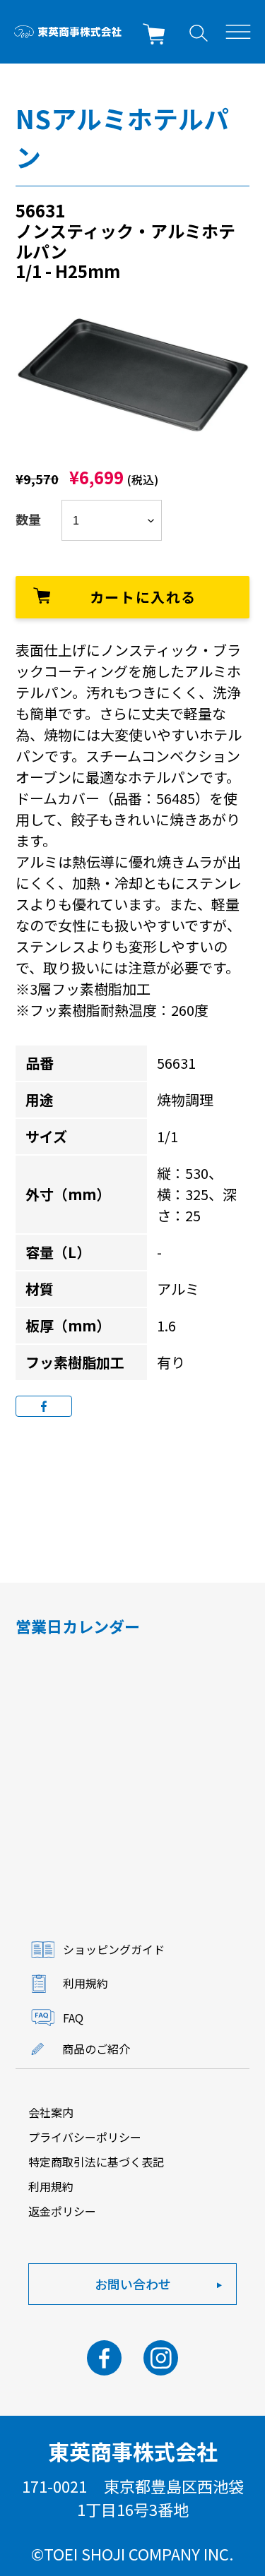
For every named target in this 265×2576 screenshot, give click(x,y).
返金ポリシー (62, 2211)
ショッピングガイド (114, 1949)
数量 (28, 519)
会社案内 (51, 2112)
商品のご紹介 (96, 2049)
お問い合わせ (133, 2284)
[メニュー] (238, 32)
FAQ (73, 2018)
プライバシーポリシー (85, 2137)
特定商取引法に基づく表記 (96, 2162)
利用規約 (86, 1983)
